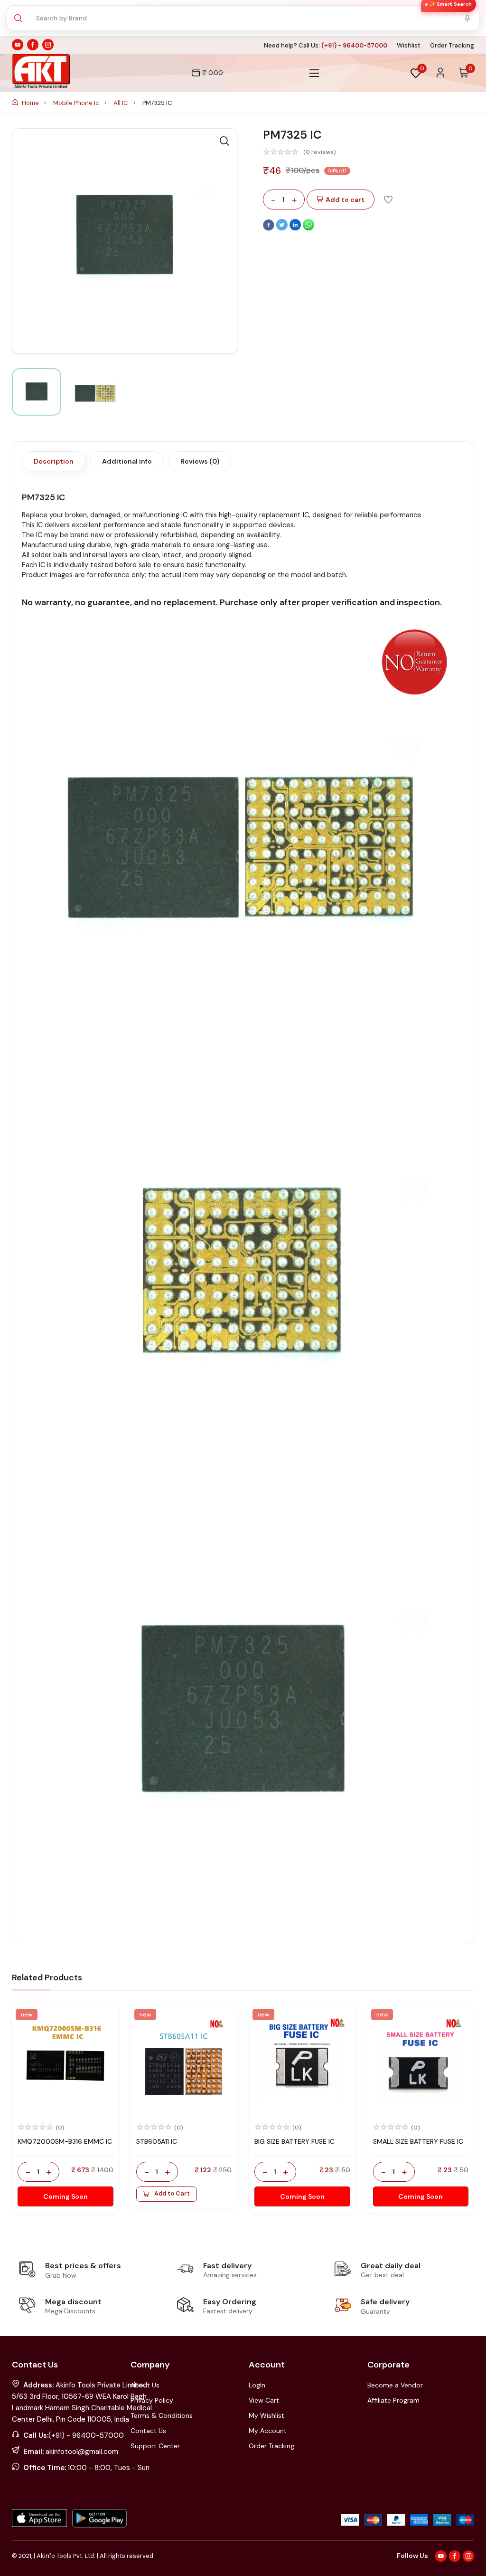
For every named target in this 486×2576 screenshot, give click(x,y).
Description (54, 461)
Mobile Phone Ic (77, 103)
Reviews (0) (200, 461)
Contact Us (148, 2431)
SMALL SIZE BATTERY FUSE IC (418, 2141)
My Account (268, 2431)
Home (30, 103)
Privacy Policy (152, 2400)
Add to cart (345, 200)
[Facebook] (270, 228)
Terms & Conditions (162, 2415)
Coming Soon (65, 2196)
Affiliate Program (393, 2400)
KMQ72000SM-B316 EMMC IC (65, 2141)
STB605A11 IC (157, 2141)
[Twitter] (283, 228)
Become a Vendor (395, 2385)
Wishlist (409, 45)
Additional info (127, 461)
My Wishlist (266, 2415)
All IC (121, 103)
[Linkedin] (296, 228)
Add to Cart (172, 2194)
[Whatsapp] (308, 228)
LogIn (257, 2385)
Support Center (155, 2446)
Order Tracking (452, 45)
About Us (145, 2385)
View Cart (264, 2400)
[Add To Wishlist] (388, 199)
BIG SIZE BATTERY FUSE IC (294, 2141)
